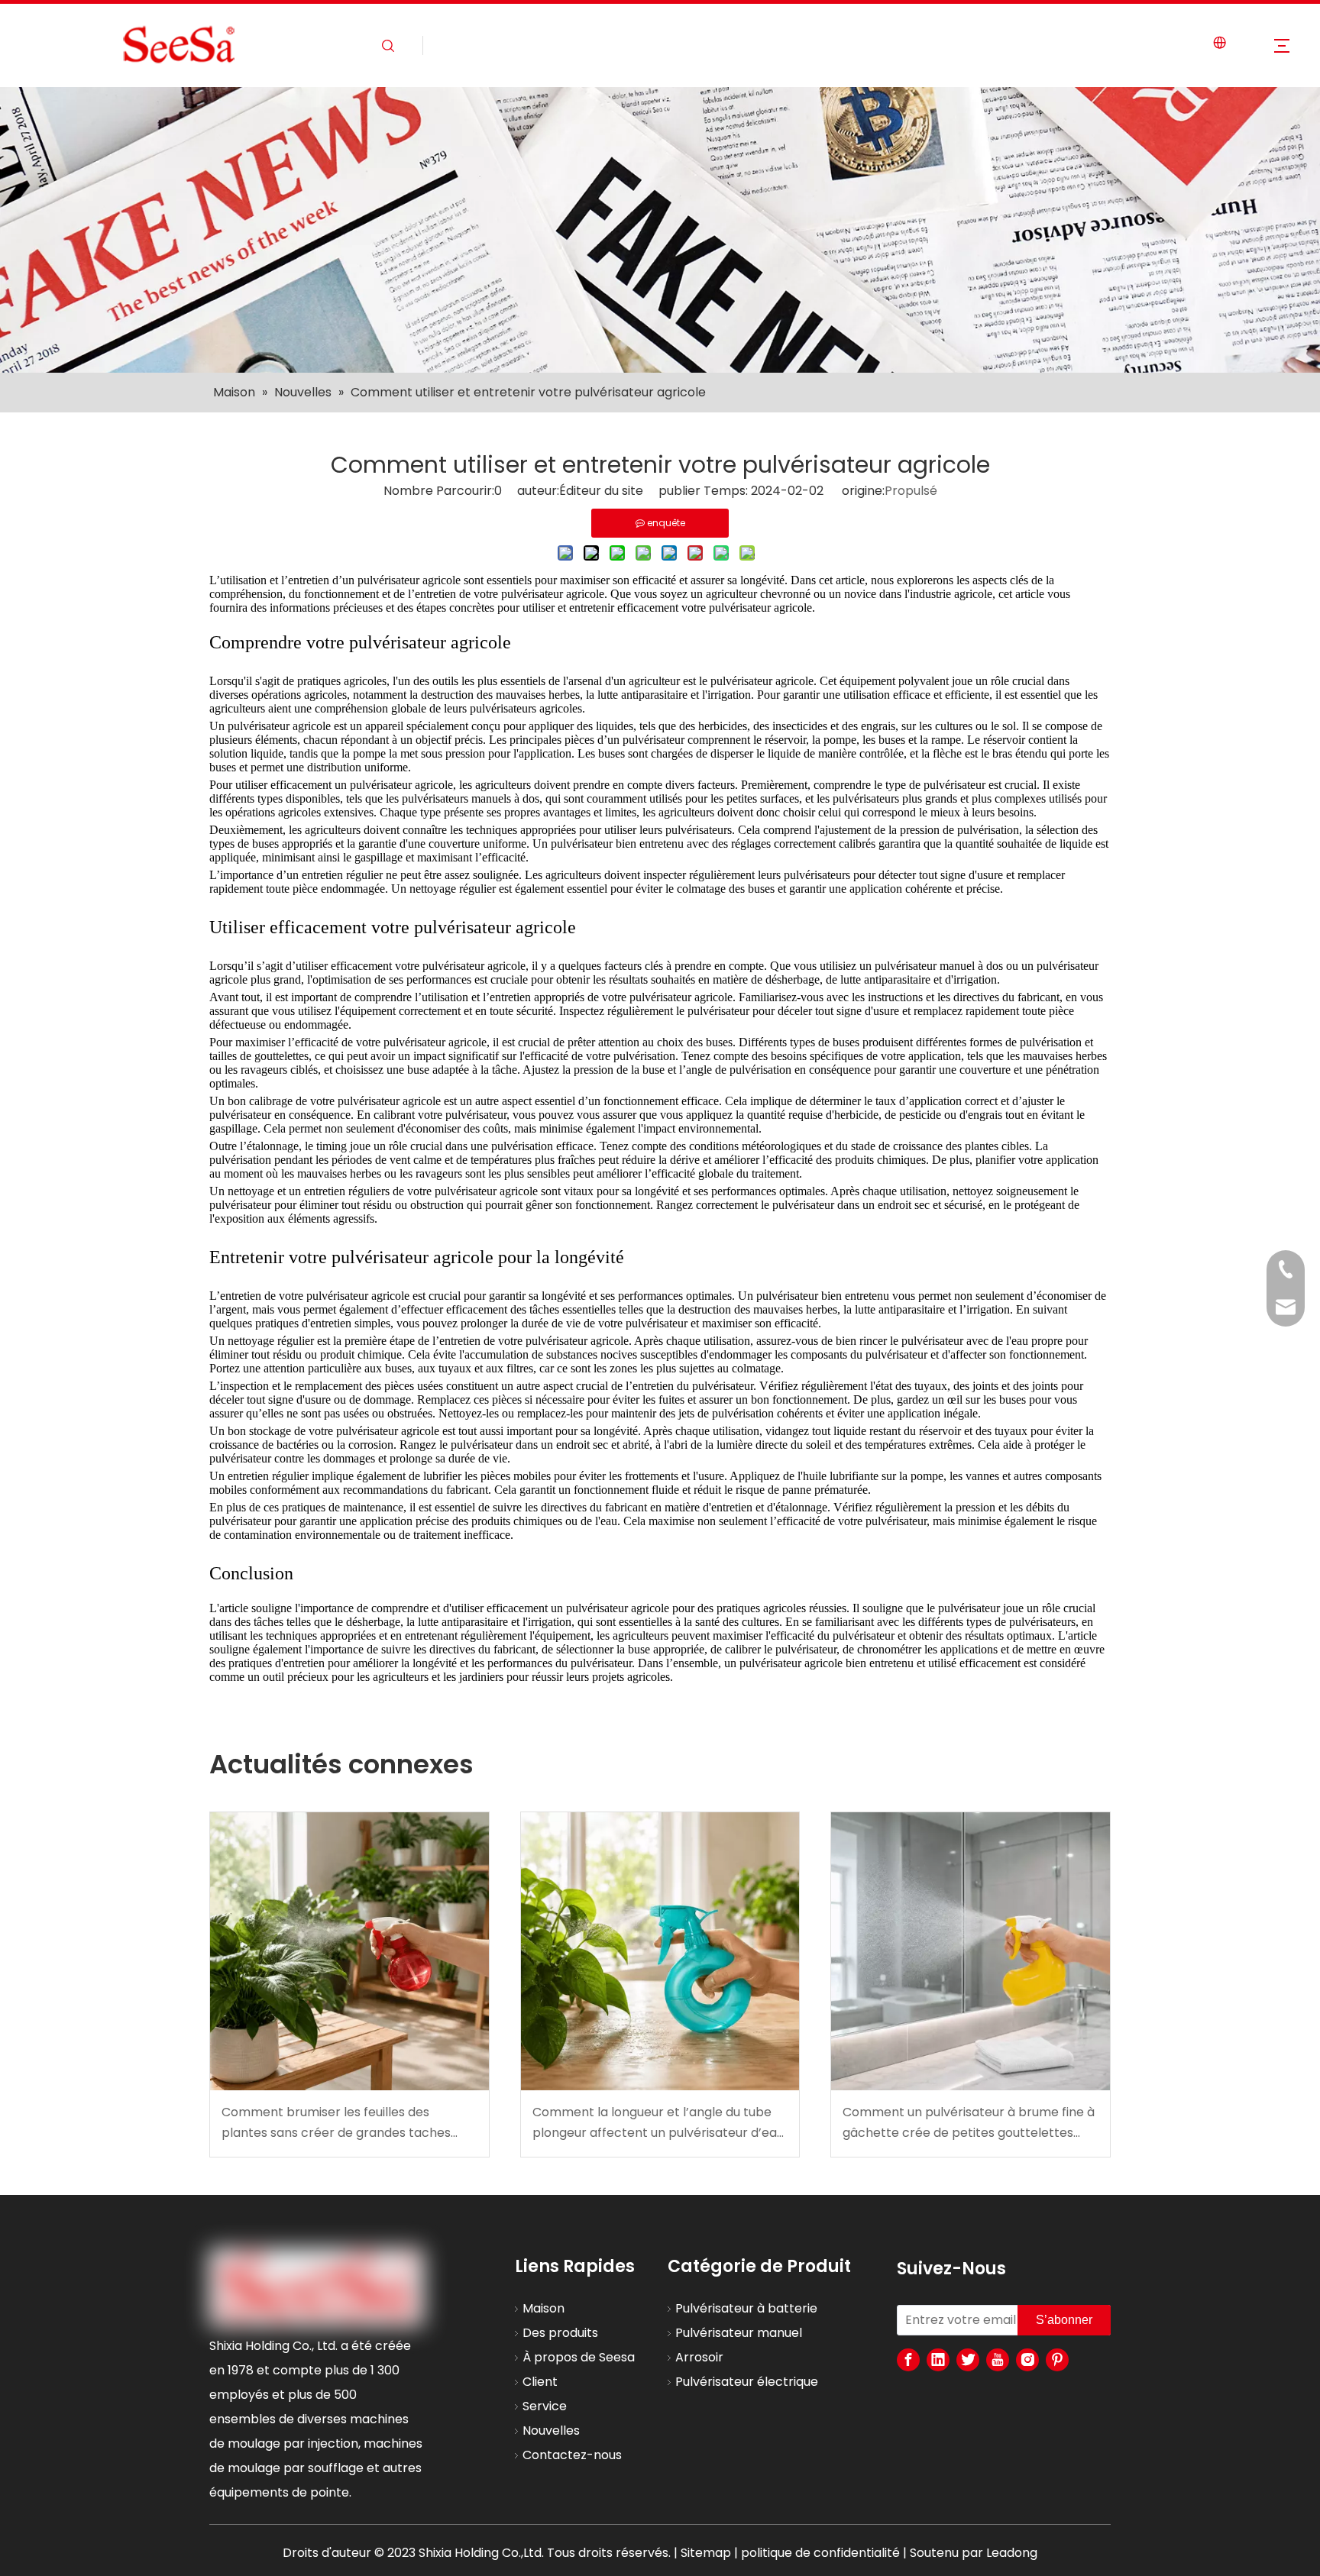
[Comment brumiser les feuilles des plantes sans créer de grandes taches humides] (349, 1952)
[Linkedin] (938, 2360)
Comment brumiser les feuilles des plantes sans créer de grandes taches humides (336, 2123)
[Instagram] (1027, 2360)
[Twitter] (968, 2360)
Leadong (1012, 2553)
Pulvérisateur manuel (739, 2333)
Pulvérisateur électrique (747, 2382)
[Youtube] (998, 2360)
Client (540, 2382)
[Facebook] (908, 2360)
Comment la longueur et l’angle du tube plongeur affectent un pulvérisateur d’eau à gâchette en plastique (658, 2123)
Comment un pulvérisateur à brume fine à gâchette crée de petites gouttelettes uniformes (969, 2123)
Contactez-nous (572, 2455)
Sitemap (706, 2553)
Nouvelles (551, 2431)
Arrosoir (699, 2357)
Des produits (560, 2333)
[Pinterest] (1057, 2360)
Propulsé (911, 491)
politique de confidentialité (820, 2553)
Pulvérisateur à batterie (746, 2308)
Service (545, 2406)
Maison (544, 2308)
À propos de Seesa (579, 2357)
